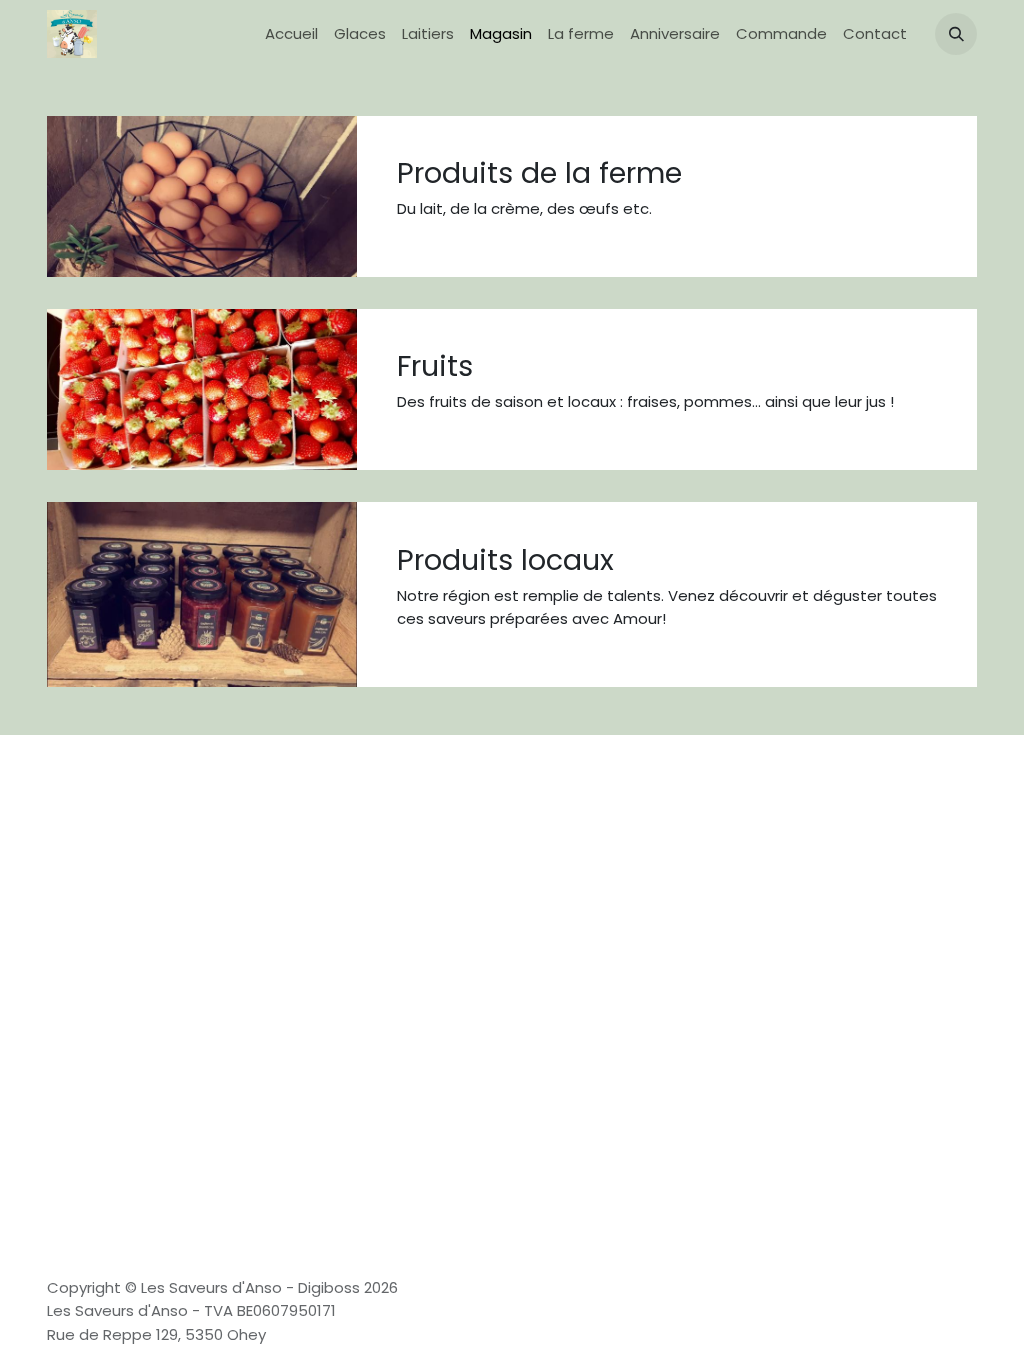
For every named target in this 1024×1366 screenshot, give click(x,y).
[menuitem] (291, 34)
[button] (956, 34)
